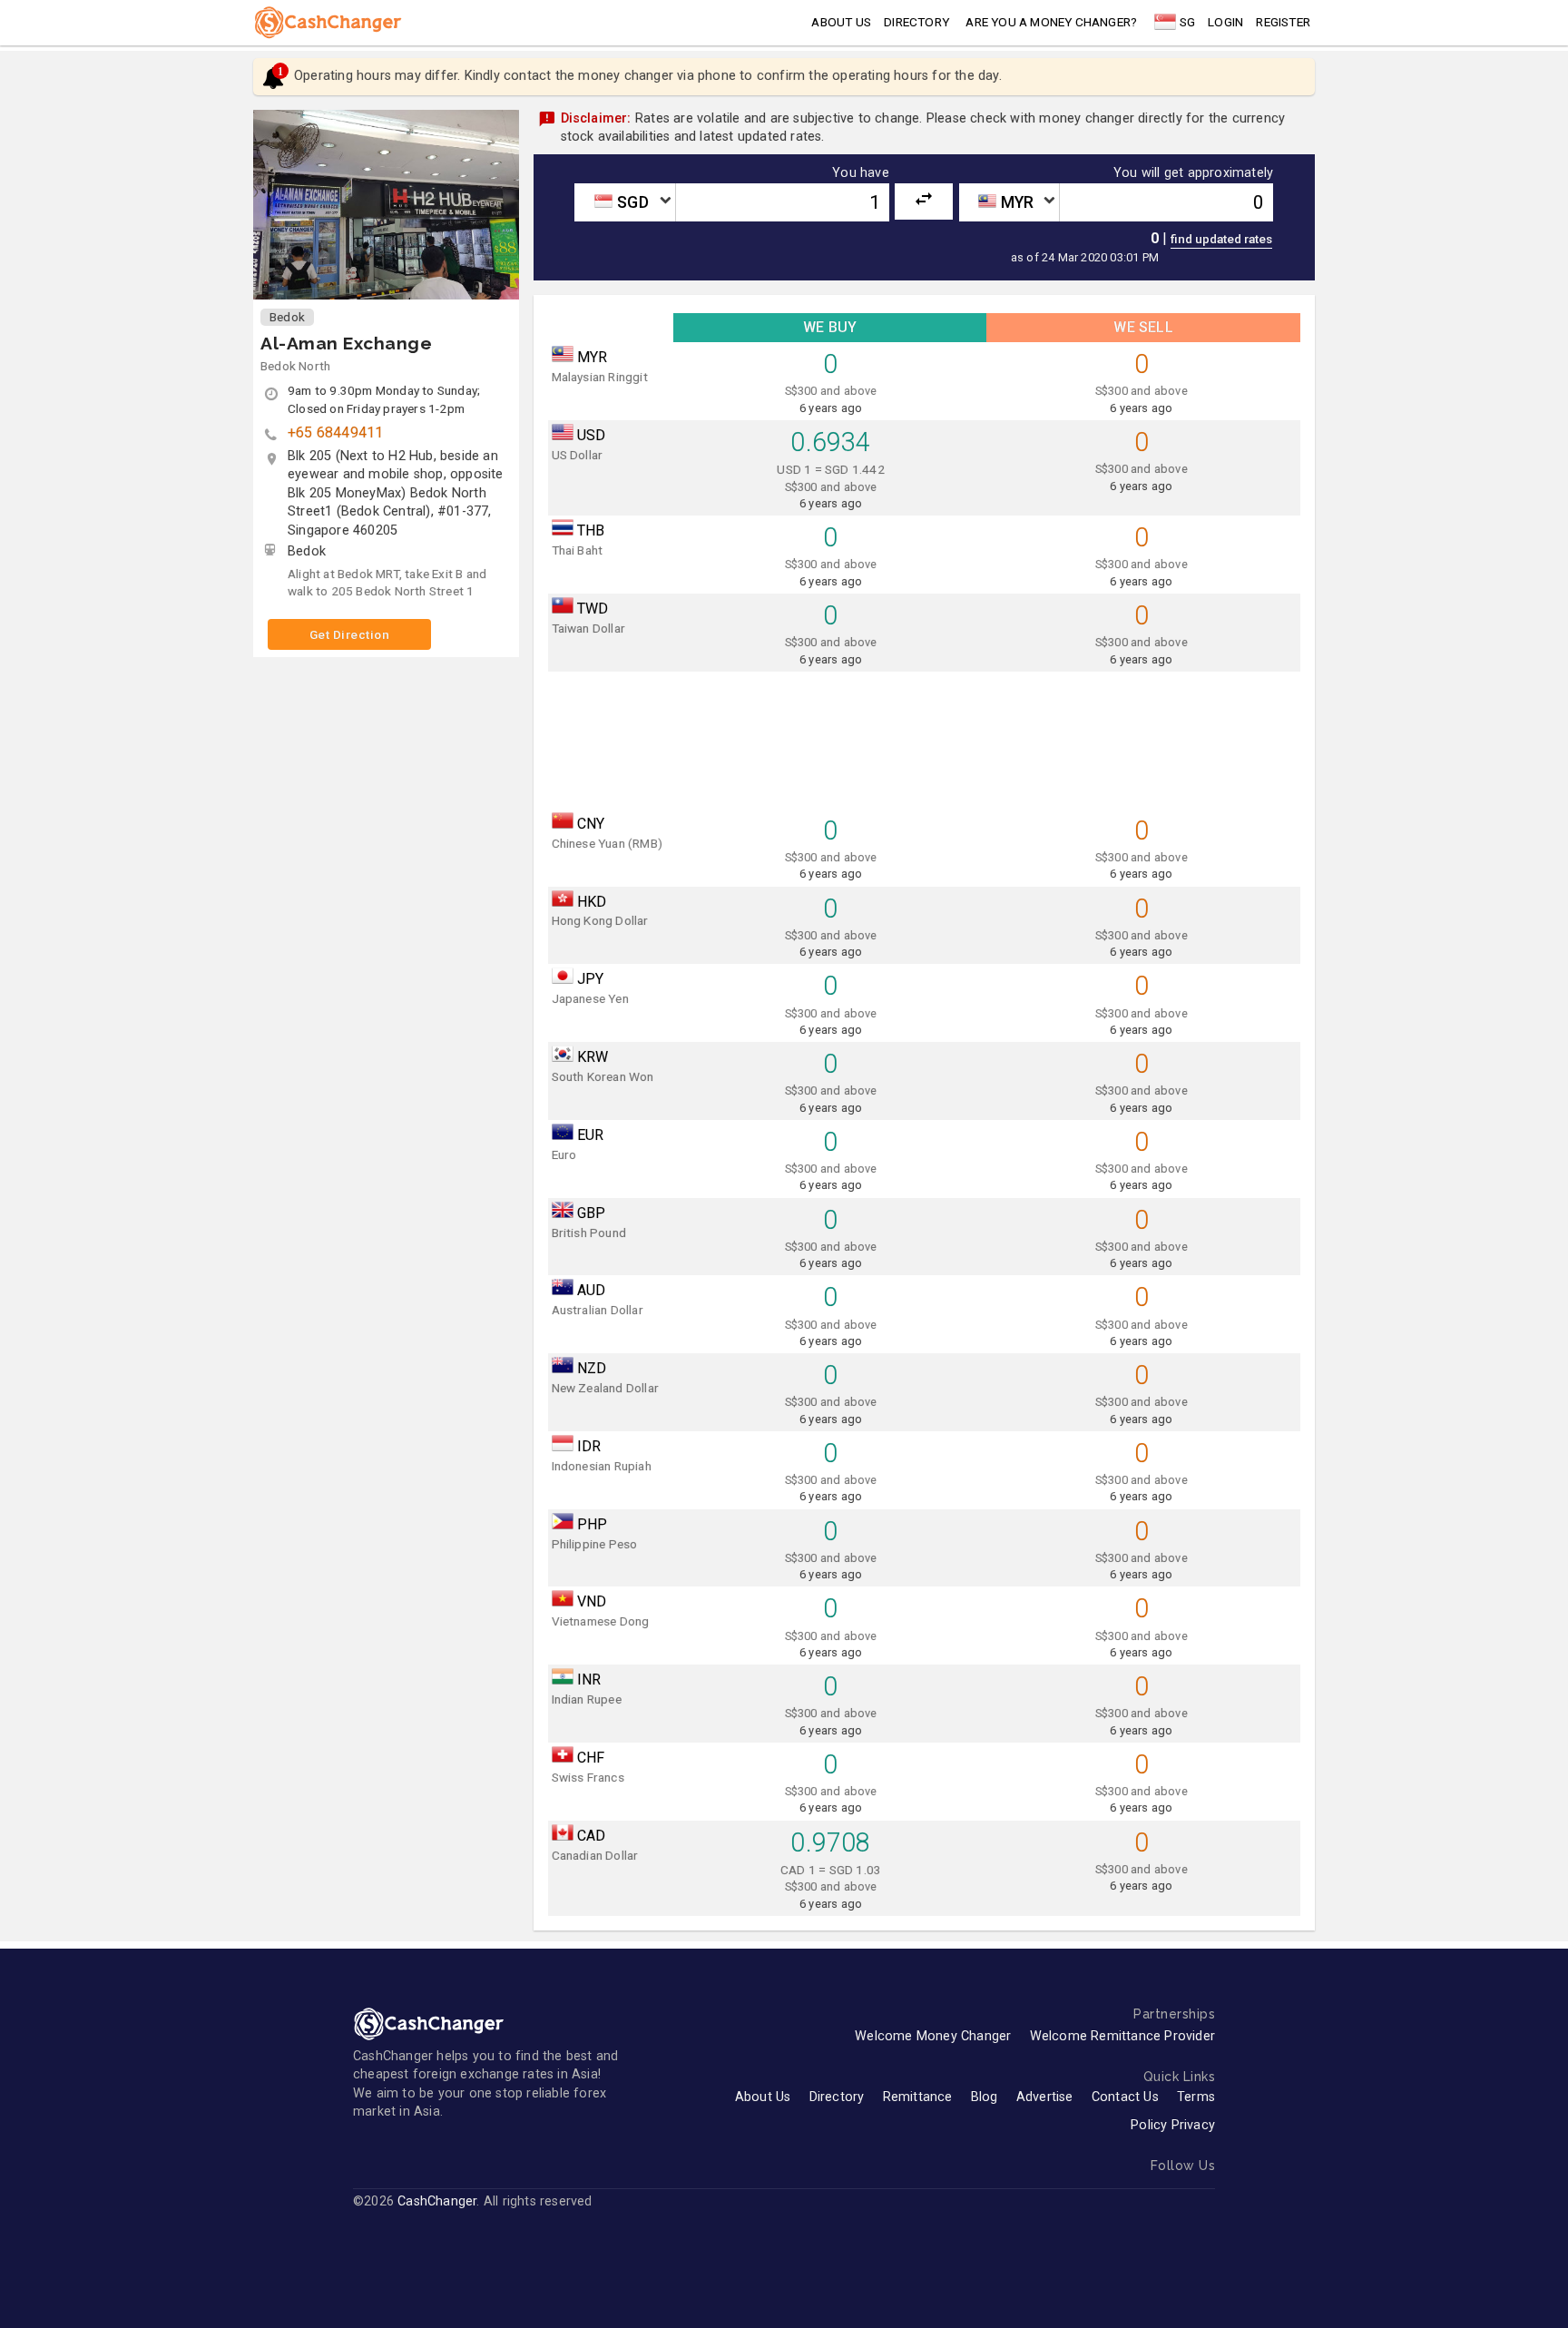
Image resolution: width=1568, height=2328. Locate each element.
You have (861, 173)
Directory (916, 22)
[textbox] (624, 202)
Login (1225, 22)
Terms (1196, 2097)
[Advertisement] (925, 737)
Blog (985, 2097)
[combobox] (624, 202)
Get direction (350, 634)
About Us (763, 2097)
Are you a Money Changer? (1051, 22)
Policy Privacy (1173, 2125)
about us (841, 22)
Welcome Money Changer (933, 2036)
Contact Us (1125, 2097)
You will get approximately (1193, 173)
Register (1283, 22)
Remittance (918, 2097)
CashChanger (437, 2201)
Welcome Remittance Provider (1122, 2036)
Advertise (1045, 2097)
